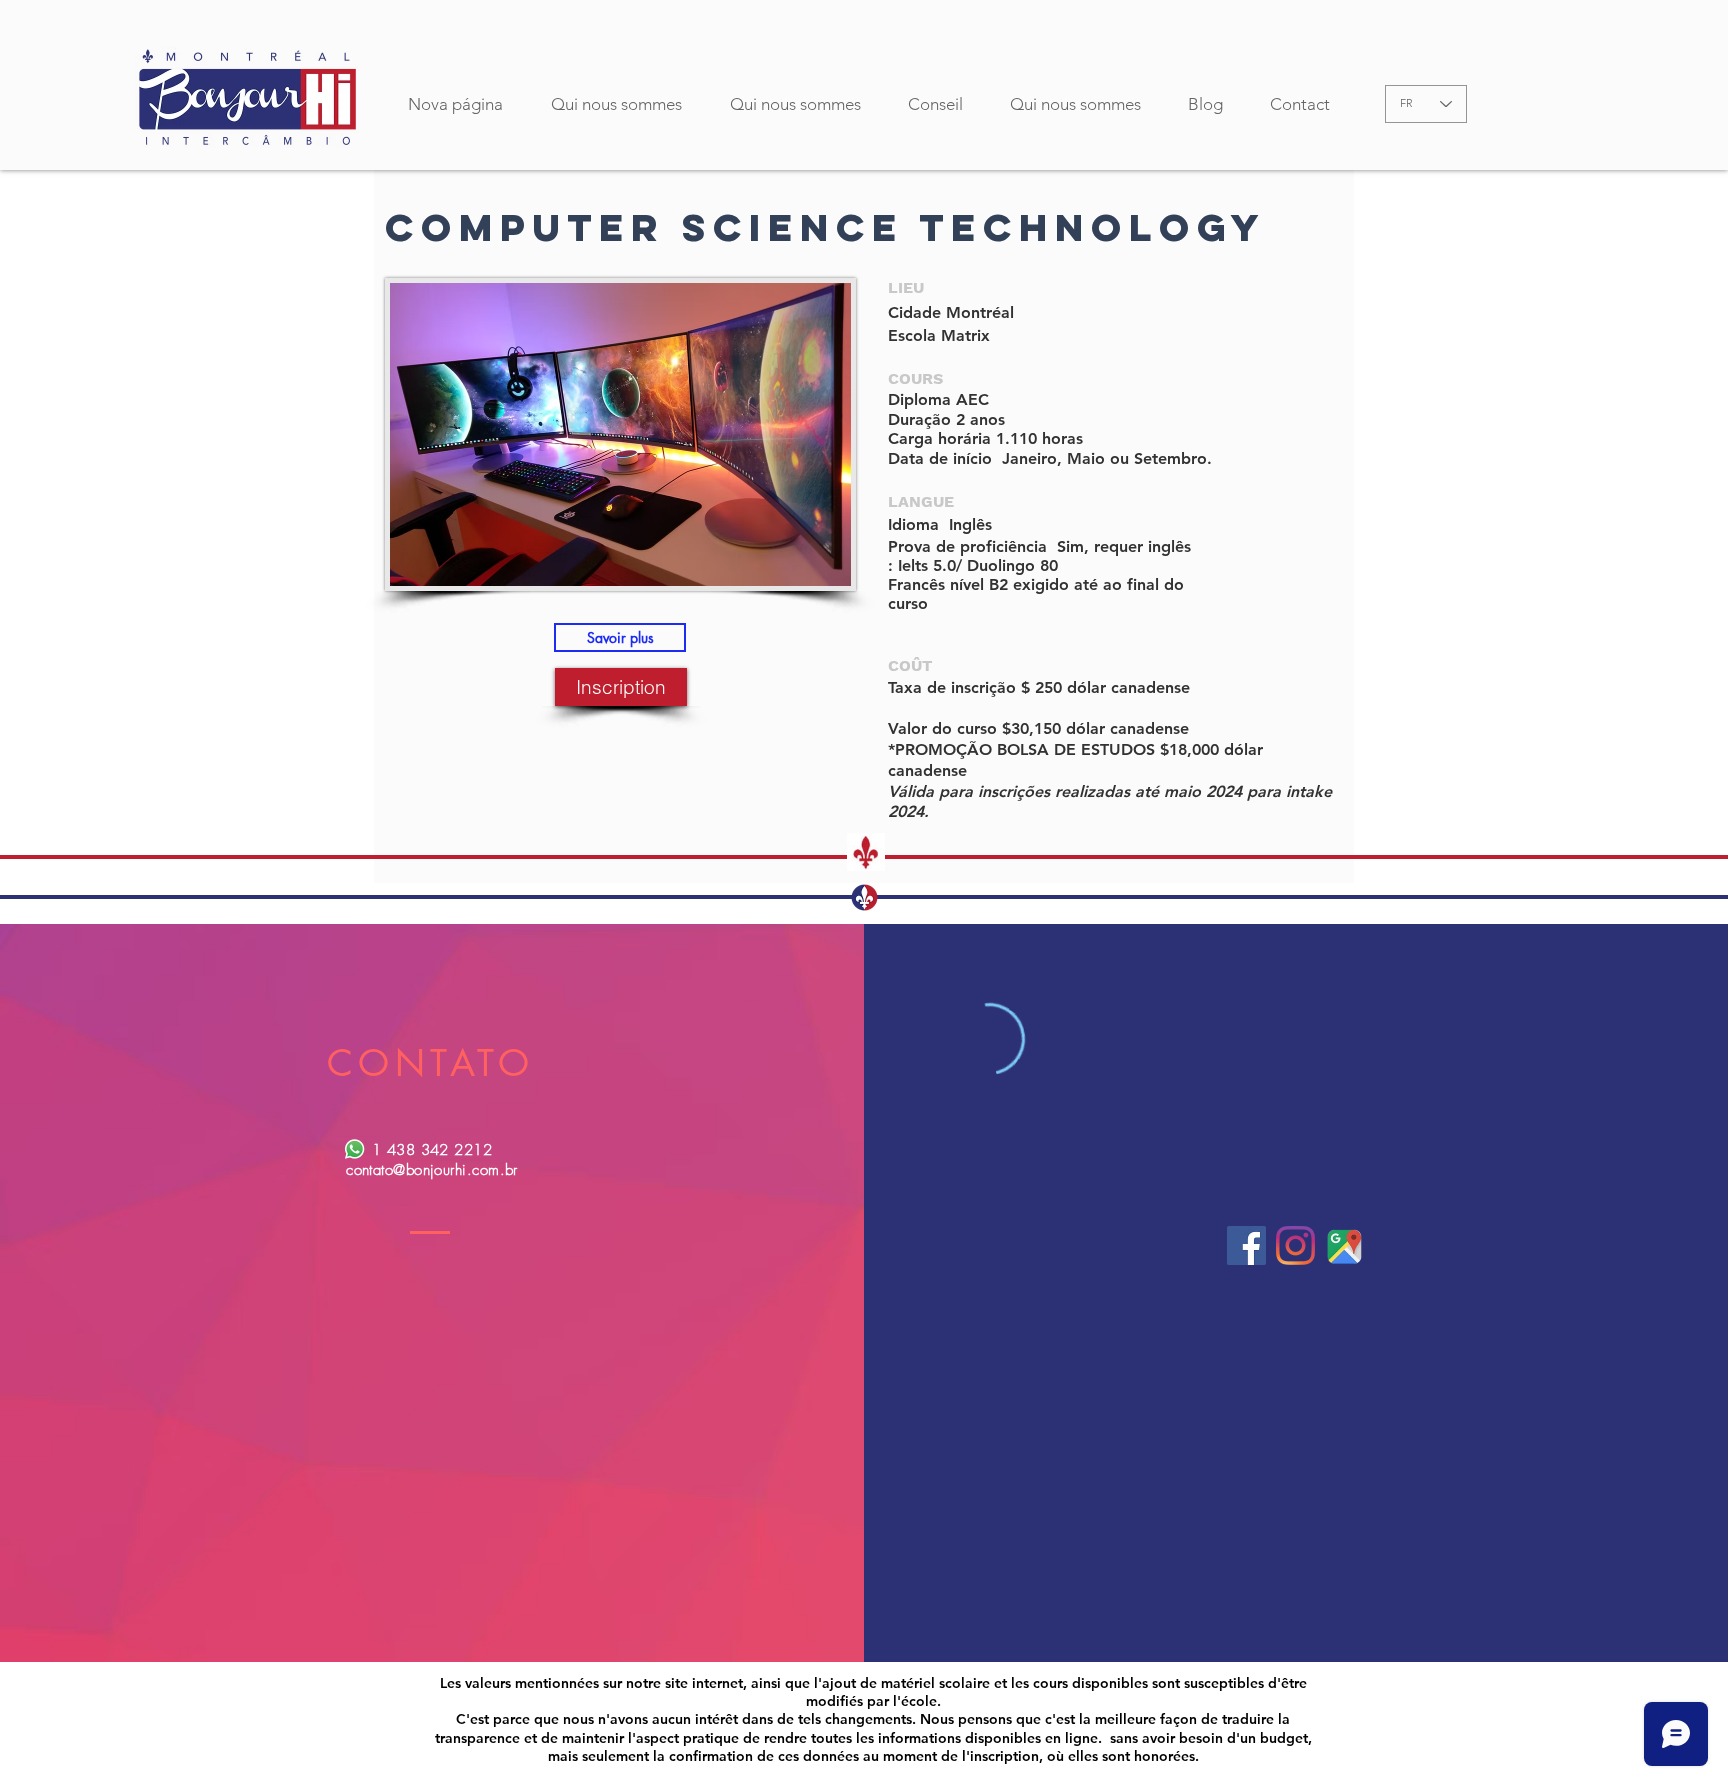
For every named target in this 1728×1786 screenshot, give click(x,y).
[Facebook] (1246, 1245)
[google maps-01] (1344, 1245)
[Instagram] (1295, 1245)
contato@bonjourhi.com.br (432, 1170)
